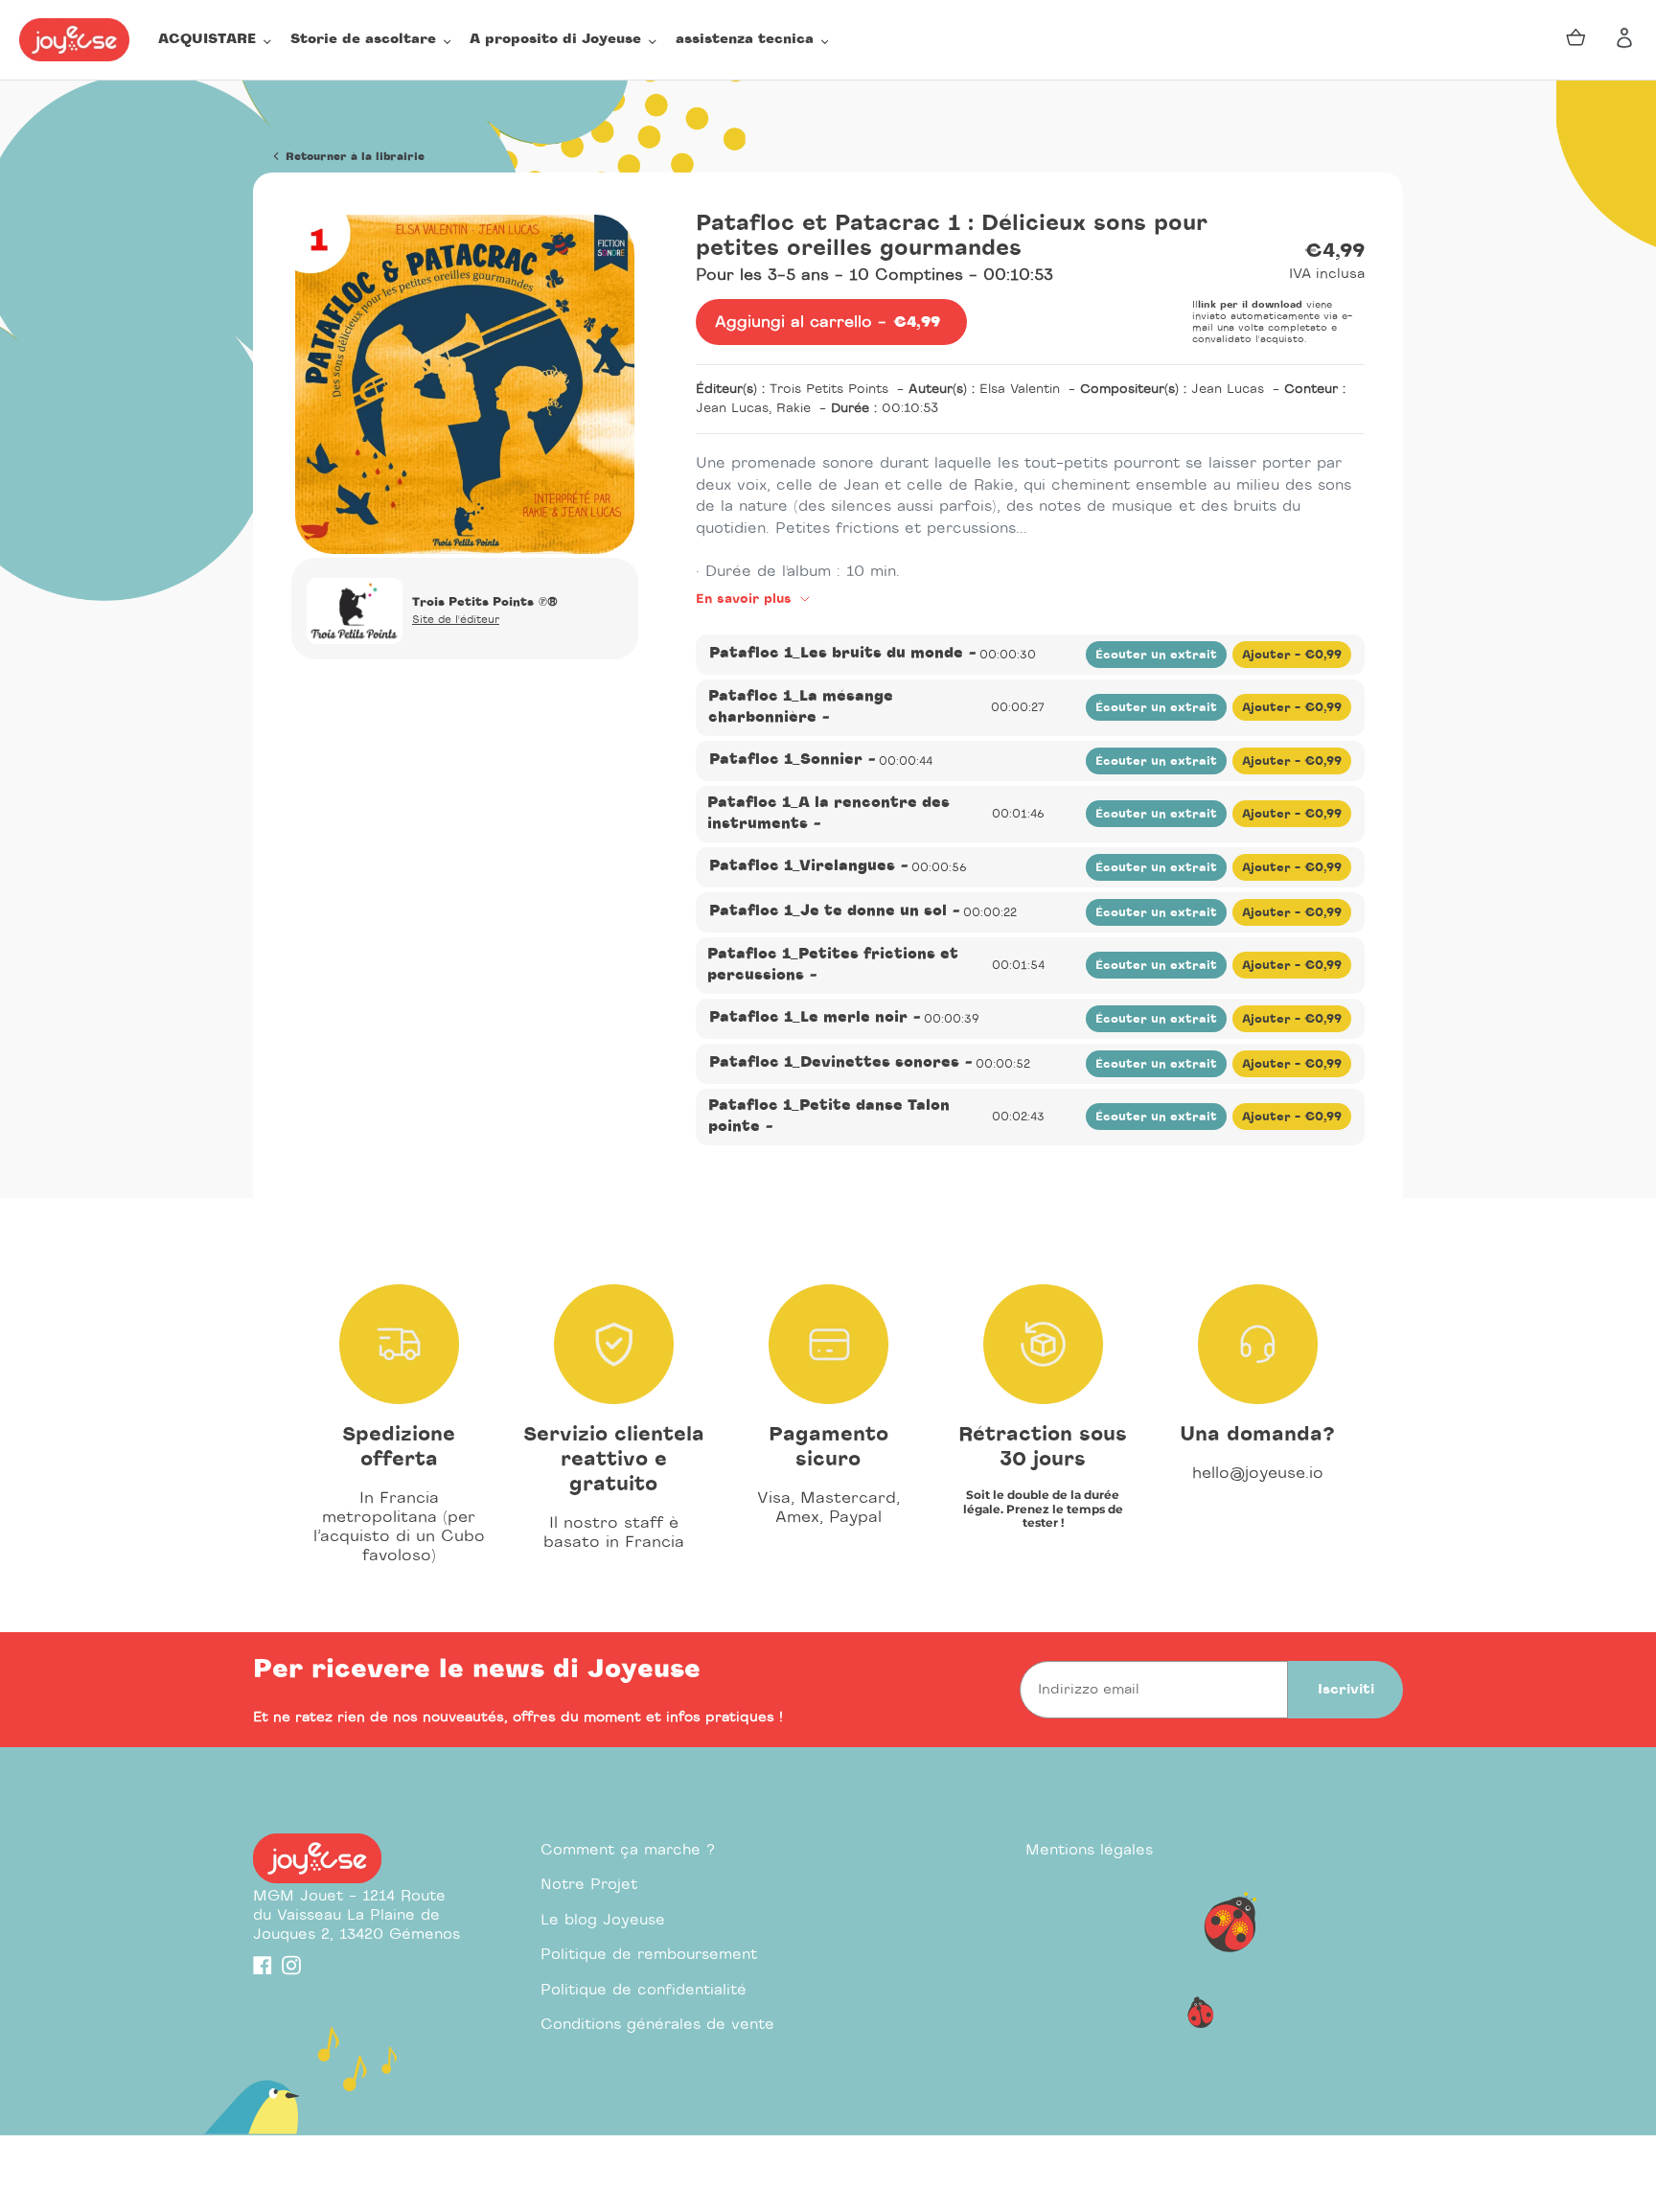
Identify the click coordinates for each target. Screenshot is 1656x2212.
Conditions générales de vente (657, 2025)
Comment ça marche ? (628, 1850)
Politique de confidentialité (644, 1990)
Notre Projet (589, 1885)
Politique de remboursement (649, 1955)
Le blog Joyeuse (603, 1920)
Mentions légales (1089, 1850)
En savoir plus (746, 599)
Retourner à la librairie (353, 157)
